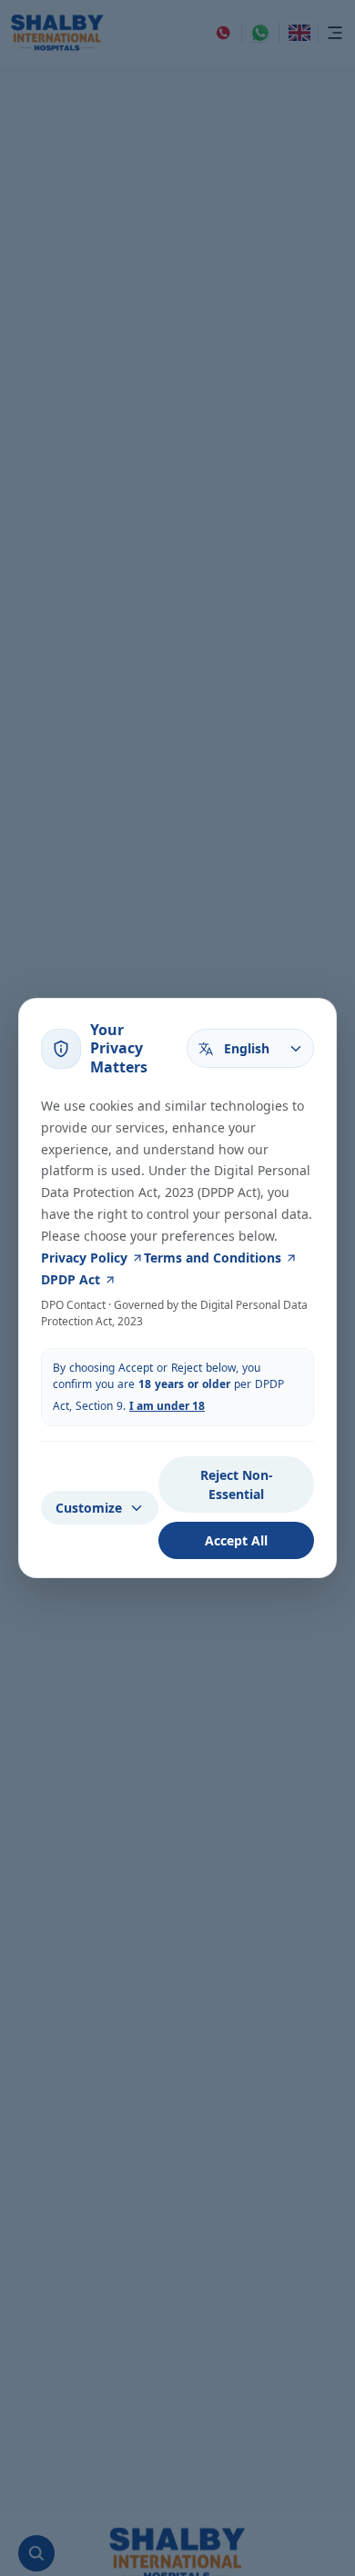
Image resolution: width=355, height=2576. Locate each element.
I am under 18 (167, 1406)
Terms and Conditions (213, 1258)
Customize (89, 1508)
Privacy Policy (84, 1258)
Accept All (236, 1540)
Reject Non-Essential (237, 1484)
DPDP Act (71, 1279)
